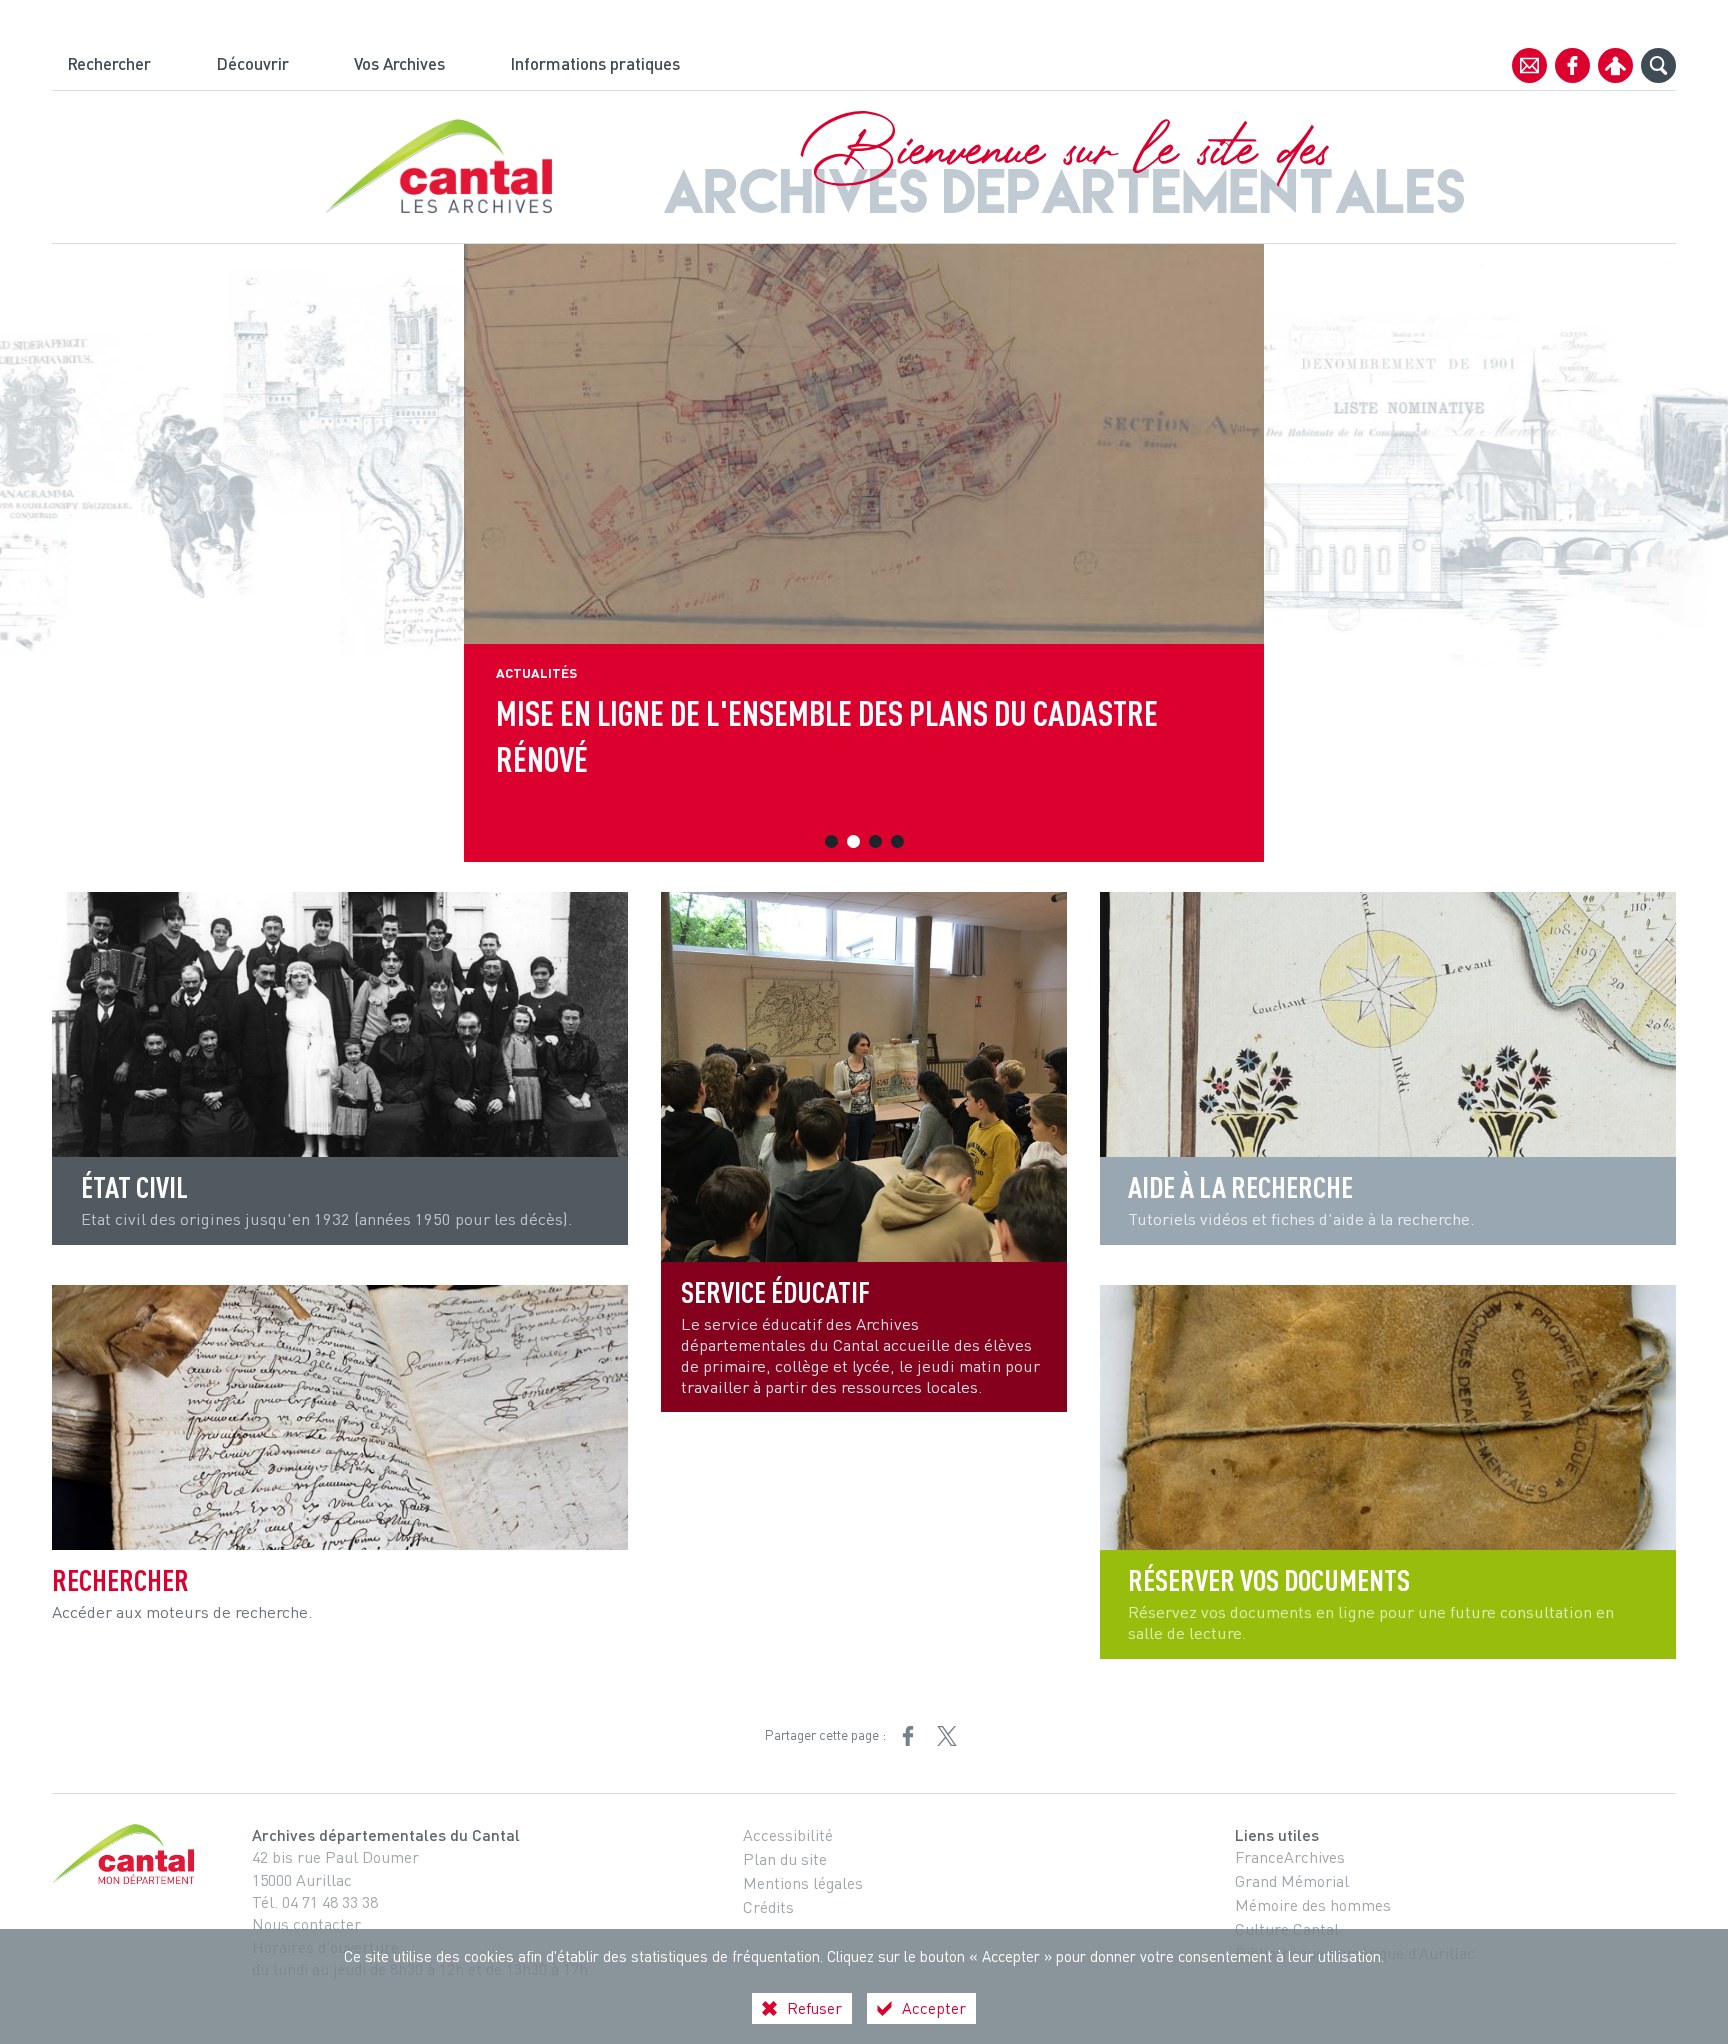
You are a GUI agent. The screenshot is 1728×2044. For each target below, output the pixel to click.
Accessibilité (788, 1835)
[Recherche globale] (1658, 65)
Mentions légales (803, 1883)
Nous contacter (306, 1924)
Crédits (768, 1907)
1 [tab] (831, 842)
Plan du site (785, 1859)
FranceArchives (1290, 1857)
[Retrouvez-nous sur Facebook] (1572, 65)
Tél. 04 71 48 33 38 (315, 1902)
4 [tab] (897, 842)
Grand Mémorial (1292, 1881)
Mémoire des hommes (1313, 1905)
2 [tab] (853, 842)
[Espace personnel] (1615, 65)
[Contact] (1529, 65)
